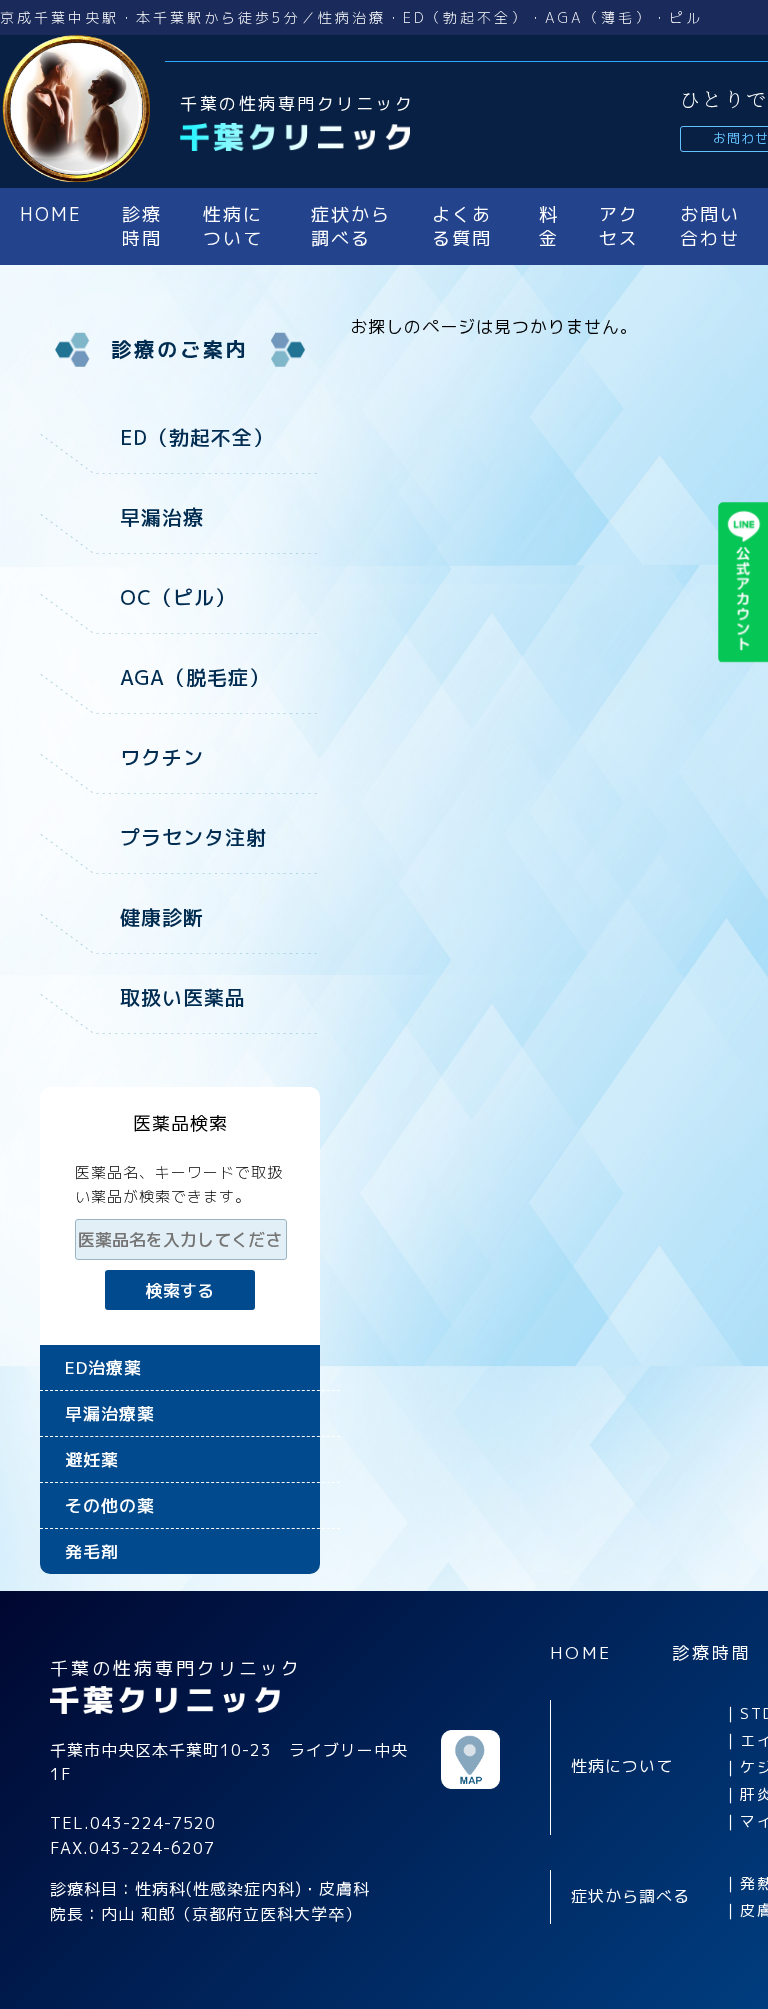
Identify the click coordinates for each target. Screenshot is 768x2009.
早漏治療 (162, 517)
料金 (549, 226)
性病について (233, 226)
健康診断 (162, 917)
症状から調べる (351, 226)
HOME (51, 214)
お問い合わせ (710, 226)
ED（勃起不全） (197, 437)
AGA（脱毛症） (195, 677)
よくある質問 (462, 226)
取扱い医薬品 (183, 997)
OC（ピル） (178, 597)
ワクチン (162, 757)
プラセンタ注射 (193, 837)
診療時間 (142, 226)
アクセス (619, 226)
